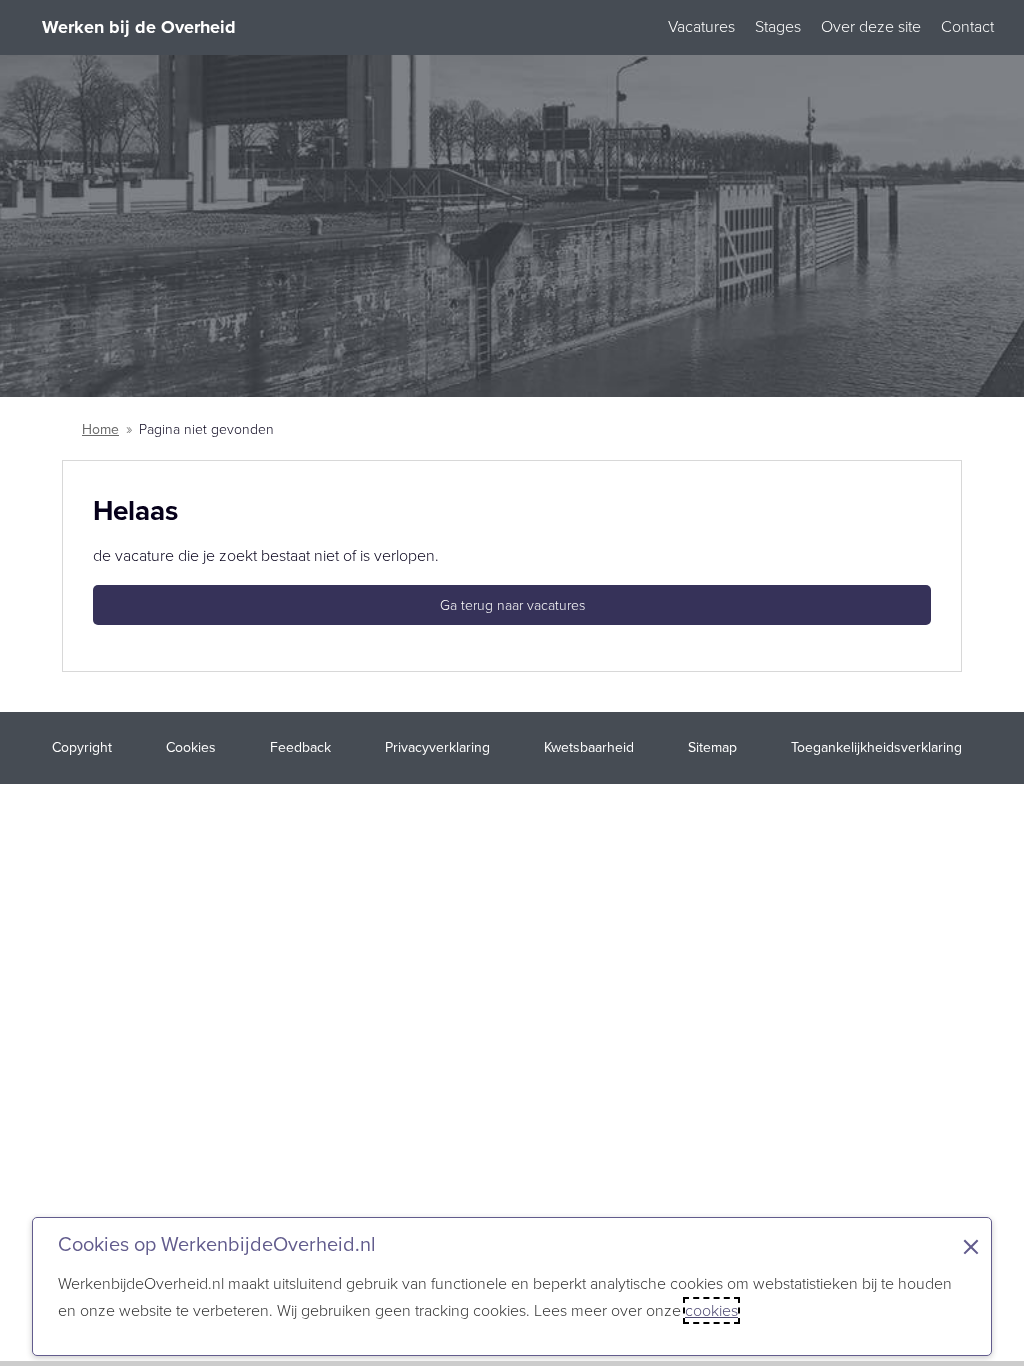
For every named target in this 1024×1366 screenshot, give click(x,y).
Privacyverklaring (437, 747)
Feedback (300, 747)
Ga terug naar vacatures (512, 605)
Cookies (191, 747)
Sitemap (712, 747)
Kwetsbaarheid (589, 747)
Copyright (82, 747)
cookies (711, 1310)
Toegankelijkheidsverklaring (876, 747)
